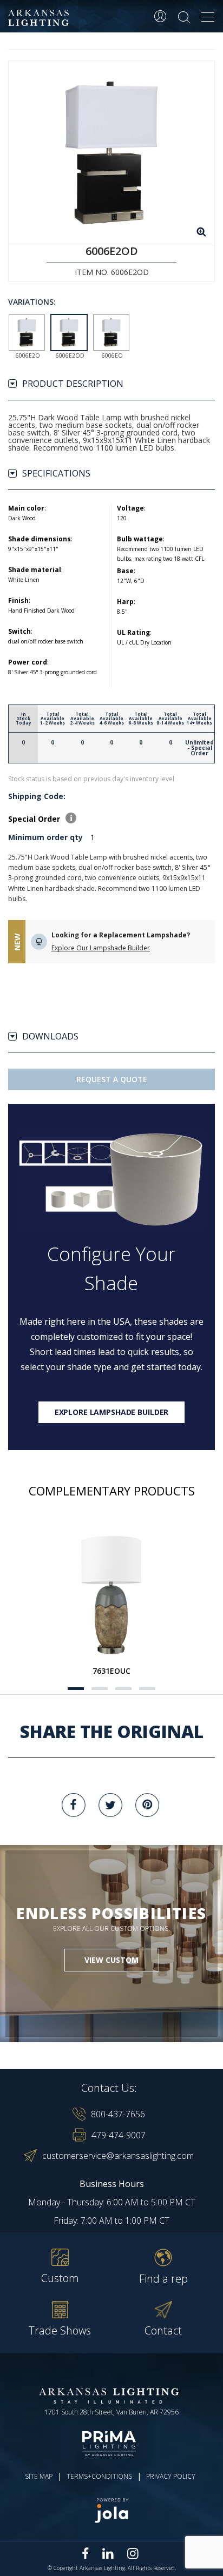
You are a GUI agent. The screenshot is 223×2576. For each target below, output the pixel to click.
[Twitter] (110, 1805)
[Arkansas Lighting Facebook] (86, 2554)
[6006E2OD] (111, 153)
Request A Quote (112, 1079)
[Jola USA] (111, 2510)
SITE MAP (39, 2476)
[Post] (111, 1594)
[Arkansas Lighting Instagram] (133, 2553)
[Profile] (160, 16)
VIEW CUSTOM (111, 1960)
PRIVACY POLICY (171, 2476)
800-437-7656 (118, 2114)
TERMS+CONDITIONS (99, 2476)
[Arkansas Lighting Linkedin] (108, 2553)
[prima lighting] (111, 2444)
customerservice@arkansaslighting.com (118, 2156)
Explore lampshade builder (112, 1412)
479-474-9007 (119, 2135)
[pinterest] (147, 1805)
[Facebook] (74, 1805)
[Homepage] (40, 18)
